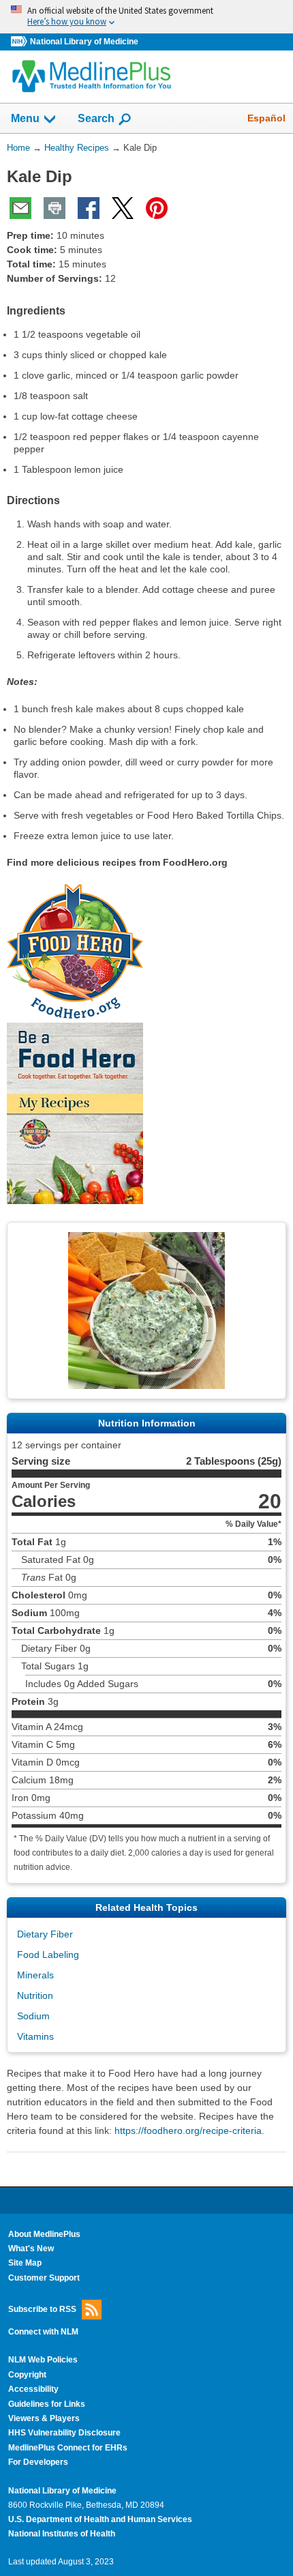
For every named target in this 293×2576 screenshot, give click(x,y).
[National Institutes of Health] (20, 42)
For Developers (38, 2462)
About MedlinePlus (44, 2234)
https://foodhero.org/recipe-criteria (188, 2131)
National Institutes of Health (62, 2534)
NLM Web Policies (43, 2360)
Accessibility (33, 2389)
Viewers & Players (44, 2418)
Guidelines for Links (47, 2404)
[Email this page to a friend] (20, 208)
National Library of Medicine (84, 42)
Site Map (25, 2263)
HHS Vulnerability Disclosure (64, 2433)
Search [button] (96, 118)
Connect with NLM (43, 2332)
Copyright (27, 2375)
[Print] (55, 208)
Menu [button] (25, 118)
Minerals (35, 1975)
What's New (31, 2249)
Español (266, 118)
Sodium (33, 2016)
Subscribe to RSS (42, 2309)
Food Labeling (48, 1955)
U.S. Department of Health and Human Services (100, 2519)
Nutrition (35, 1995)
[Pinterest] (157, 208)
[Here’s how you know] (146, 17)
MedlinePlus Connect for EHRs (68, 2448)
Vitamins (35, 2036)
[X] (123, 208)
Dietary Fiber (45, 1934)
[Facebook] (89, 208)
